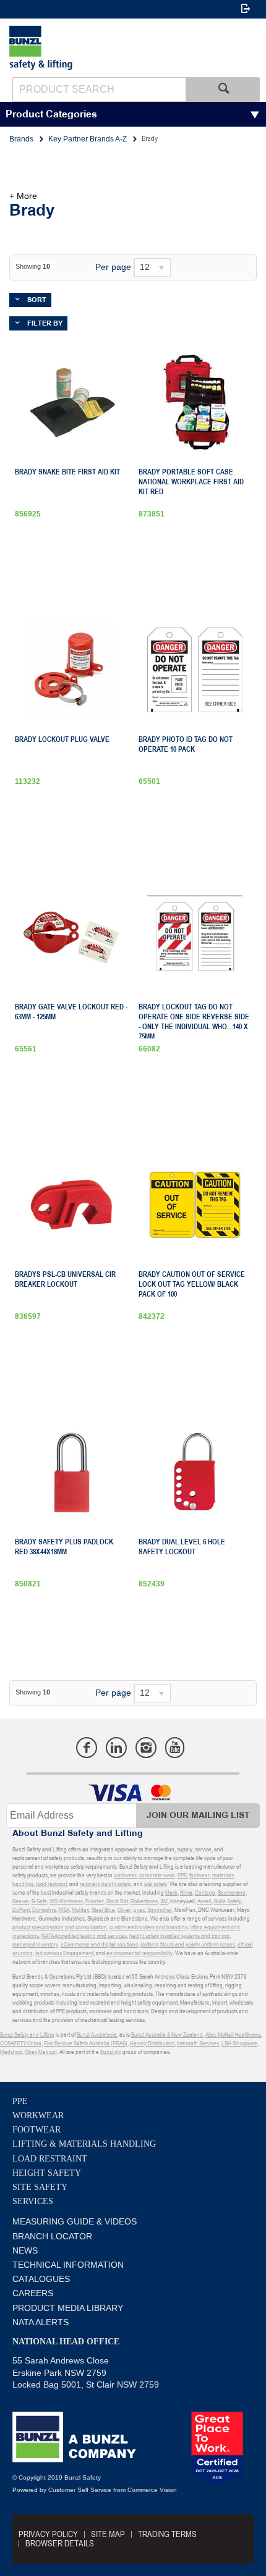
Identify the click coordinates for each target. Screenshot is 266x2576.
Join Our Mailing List (198, 1815)
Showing (33, 266)
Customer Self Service (80, 2490)
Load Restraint (50, 2159)
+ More (23, 196)
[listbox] (152, 267)
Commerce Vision (152, 2490)
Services (33, 2201)
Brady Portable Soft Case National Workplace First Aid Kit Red (191, 482)
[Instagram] (146, 1748)
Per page (113, 267)
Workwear (38, 2115)
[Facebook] (87, 1748)
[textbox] (99, 90)
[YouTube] (175, 1748)
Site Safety (40, 2187)
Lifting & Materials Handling (84, 2144)
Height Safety (47, 2173)
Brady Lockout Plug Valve (62, 739)
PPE (20, 2101)
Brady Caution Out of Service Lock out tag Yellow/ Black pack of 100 (192, 1284)
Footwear (36, 2130)
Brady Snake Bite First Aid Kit (67, 472)
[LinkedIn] (116, 1748)
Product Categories (51, 115)
